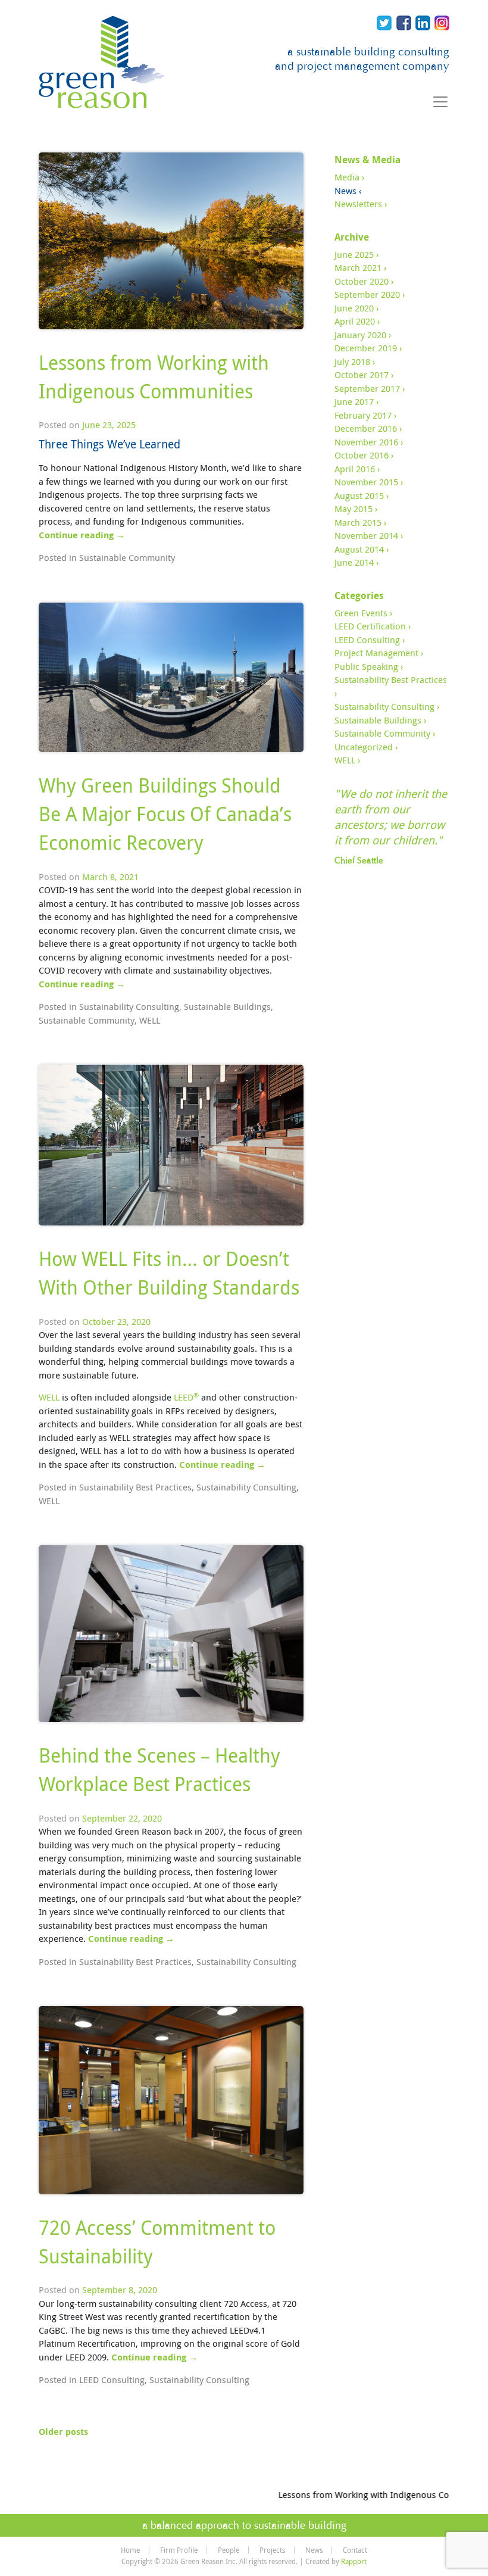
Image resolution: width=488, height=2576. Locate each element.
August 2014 (359, 549)
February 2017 (363, 415)
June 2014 (354, 562)
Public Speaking (366, 666)
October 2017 (362, 375)
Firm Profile (179, 2550)
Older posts (63, 2432)
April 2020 (355, 321)
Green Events (361, 613)
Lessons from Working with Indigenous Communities (370, 2494)
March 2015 (358, 522)
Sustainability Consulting (129, 1006)
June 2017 (354, 401)
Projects (272, 2550)
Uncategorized (364, 747)
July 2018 (352, 361)
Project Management (376, 653)
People (229, 2550)
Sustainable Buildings (227, 1006)
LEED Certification (370, 626)
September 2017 (367, 388)
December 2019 (366, 348)
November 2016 (366, 442)
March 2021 (358, 267)
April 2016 (355, 469)
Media (347, 177)
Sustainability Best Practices (135, 1487)
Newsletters (358, 204)
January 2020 (360, 335)
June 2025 (354, 254)
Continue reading (82, 535)
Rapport (354, 2561)
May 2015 (354, 509)
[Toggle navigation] (440, 102)
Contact (355, 2550)
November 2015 (366, 482)
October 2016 (362, 455)
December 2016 (366, 428)
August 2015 (359, 495)
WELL (150, 1020)
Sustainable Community (127, 557)
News (345, 191)
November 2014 (366, 535)
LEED (186, 1397)
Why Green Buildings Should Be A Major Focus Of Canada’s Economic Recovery (165, 814)
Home (130, 2550)
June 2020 (354, 308)
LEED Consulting (112, 2379)
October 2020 (362, 281)
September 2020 (367, 294)
